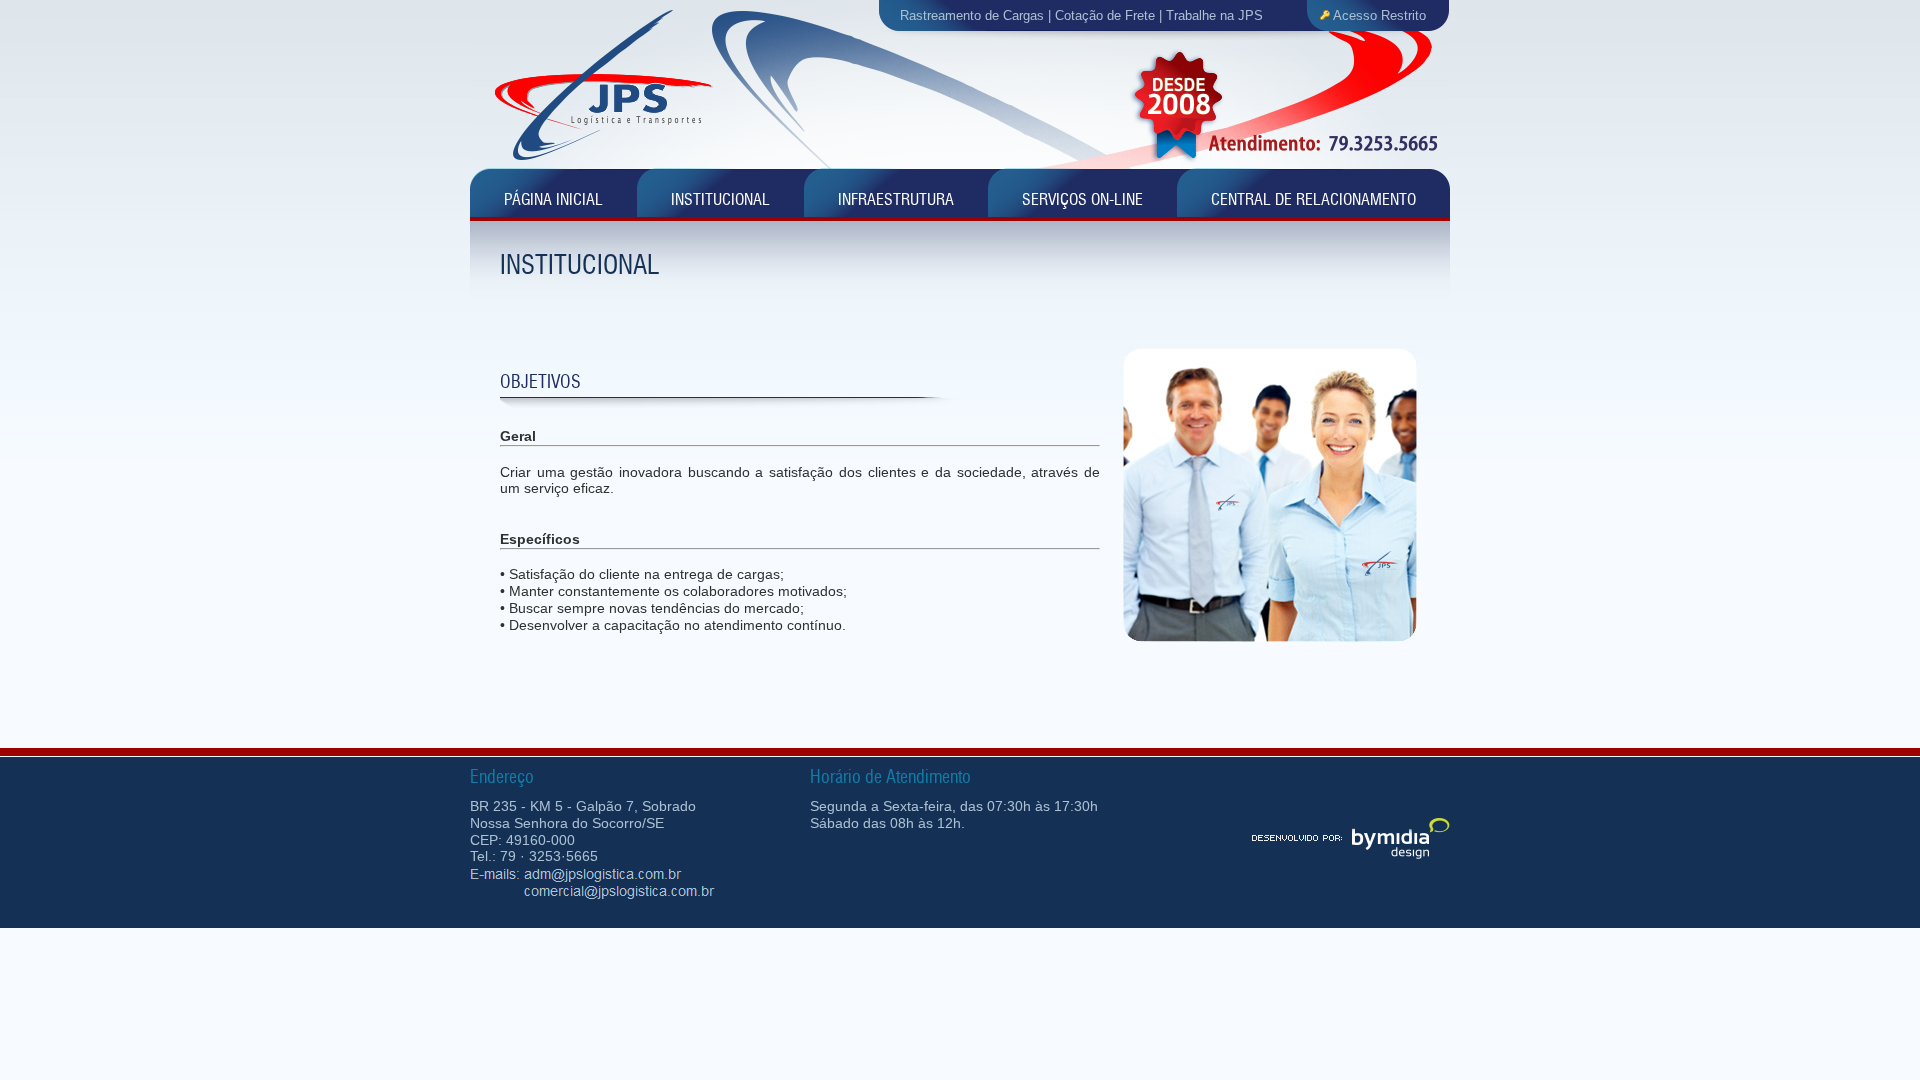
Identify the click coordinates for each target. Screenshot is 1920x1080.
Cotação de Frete (1105, 15)
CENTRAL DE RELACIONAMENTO (1313, 200)
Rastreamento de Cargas (972, 15)
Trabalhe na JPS (1214, 15)
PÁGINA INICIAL (553, 200)
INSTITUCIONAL (720, 200)
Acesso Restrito (1379, 15)
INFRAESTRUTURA (896, 200)
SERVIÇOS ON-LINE (1082, 200)
